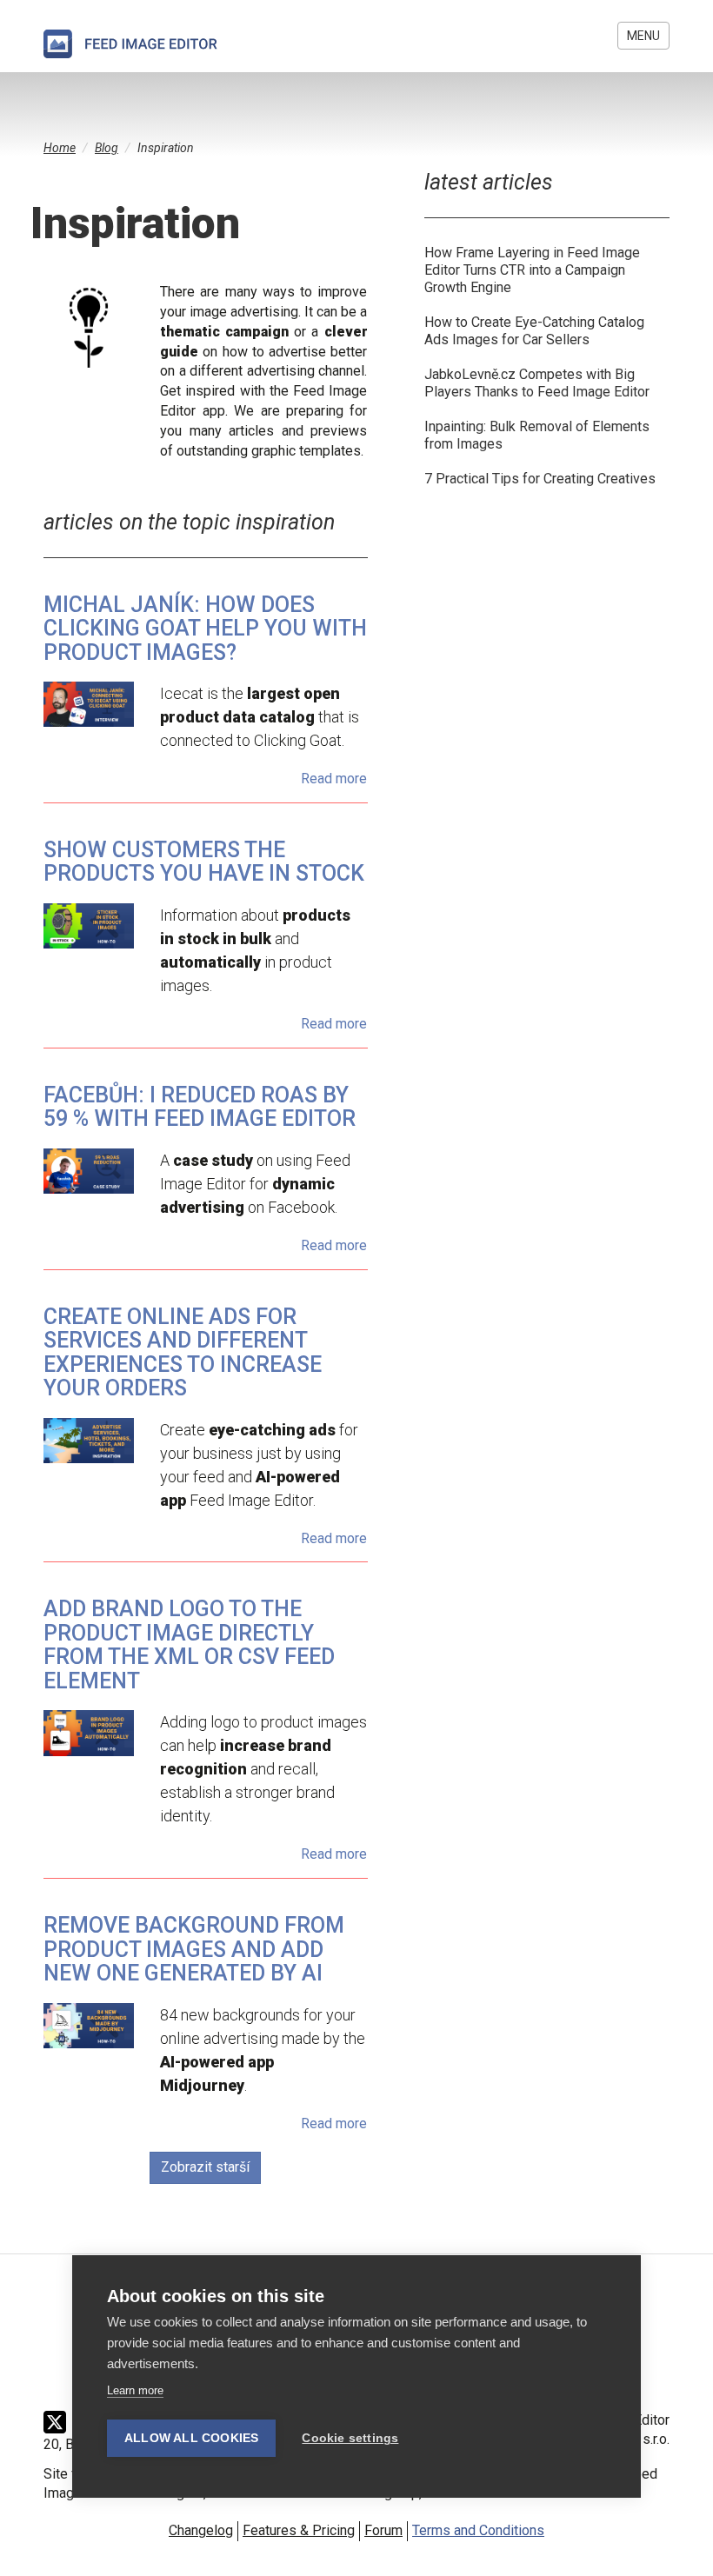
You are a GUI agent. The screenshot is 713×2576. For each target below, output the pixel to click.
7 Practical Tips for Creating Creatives (540, 479)
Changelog (201, 2530)
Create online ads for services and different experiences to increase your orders (183, 1353)
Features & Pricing (299, 2530)
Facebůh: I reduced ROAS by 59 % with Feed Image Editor (200, 1107)
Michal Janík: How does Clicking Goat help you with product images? (205, 629)
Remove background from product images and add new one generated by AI (194, 1949)
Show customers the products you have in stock (204, 862)
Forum (383, 2530)
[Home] (130, 44)
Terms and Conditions (478, 2530)
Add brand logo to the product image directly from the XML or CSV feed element (189, 1645)
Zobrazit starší (205, 2167)
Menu (643, 36)
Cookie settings (350, 2438)
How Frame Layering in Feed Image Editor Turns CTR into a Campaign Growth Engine (532, 270)
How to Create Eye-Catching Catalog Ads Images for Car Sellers (534, 331)
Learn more (135, 2390)
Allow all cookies (191, 2438)
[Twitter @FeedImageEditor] (59, 2422)
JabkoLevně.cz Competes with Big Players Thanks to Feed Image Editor (537, 383)
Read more (334, 779)
